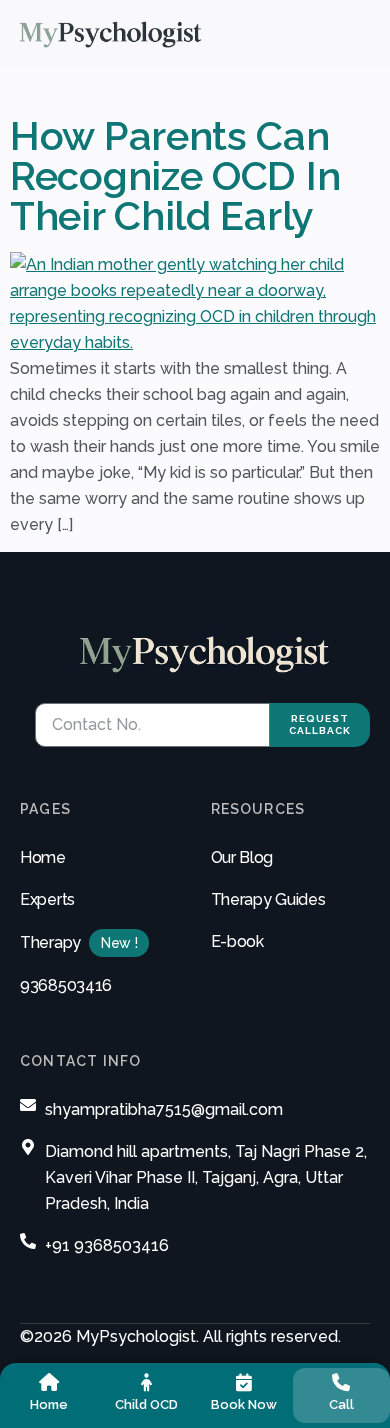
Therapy (50, 942)
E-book (237, 941)
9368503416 (66, 985)
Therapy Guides (268, 899)
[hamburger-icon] (364, 34)
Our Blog (242, 857)
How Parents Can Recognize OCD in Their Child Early (175, 175)
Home (43, 857)
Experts (47, 899)
